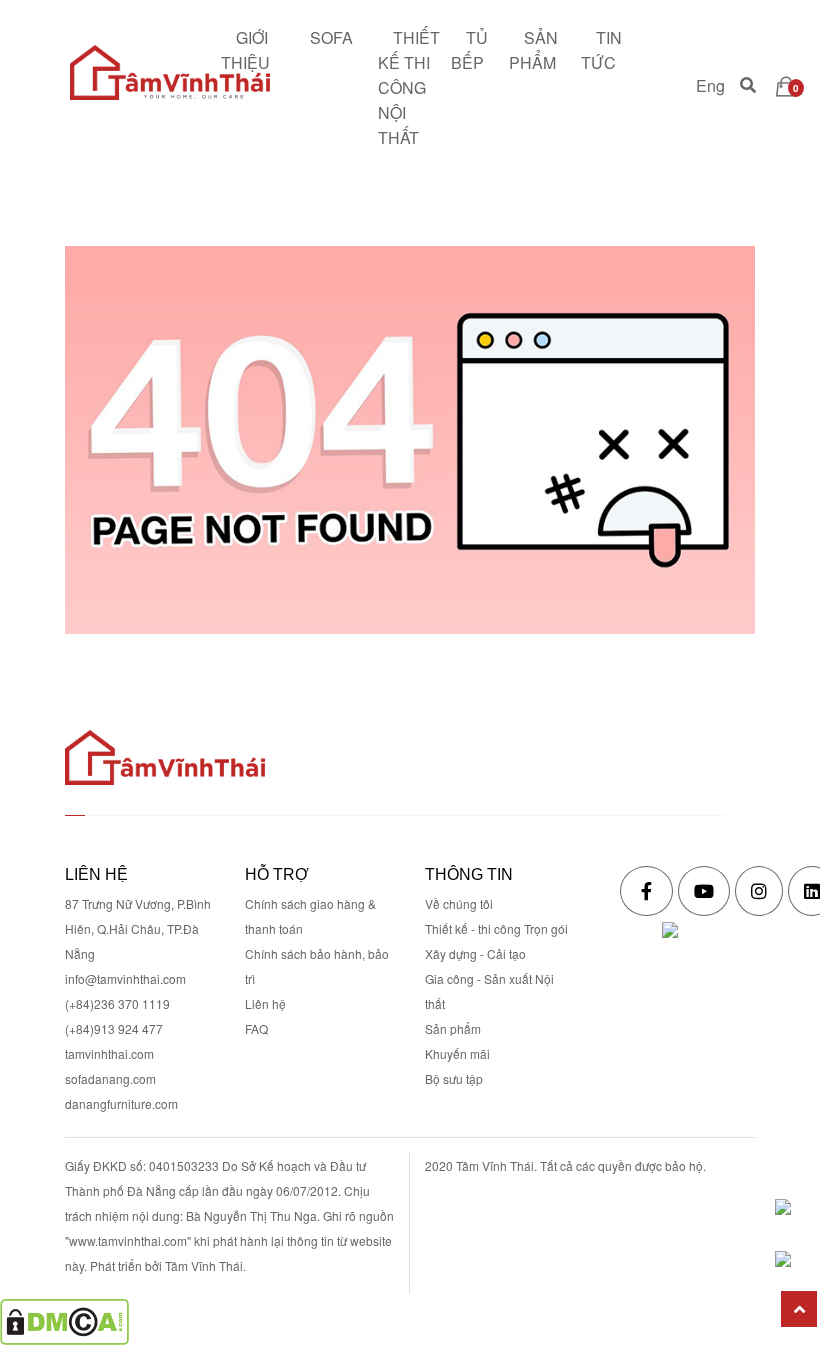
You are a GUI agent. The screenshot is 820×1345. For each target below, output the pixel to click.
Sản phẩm (453, 1028)
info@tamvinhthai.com (125, 978)
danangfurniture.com (121, 1103)
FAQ (256, 1028)
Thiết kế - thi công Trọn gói (496, 928)
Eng (710, 87)
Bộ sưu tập (454, 1078)
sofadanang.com (110, 1078)
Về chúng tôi (459, 903)
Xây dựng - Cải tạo (475, 953)
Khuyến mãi (457, 1053)
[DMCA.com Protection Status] (64, 1319)
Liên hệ (265, 1003)
